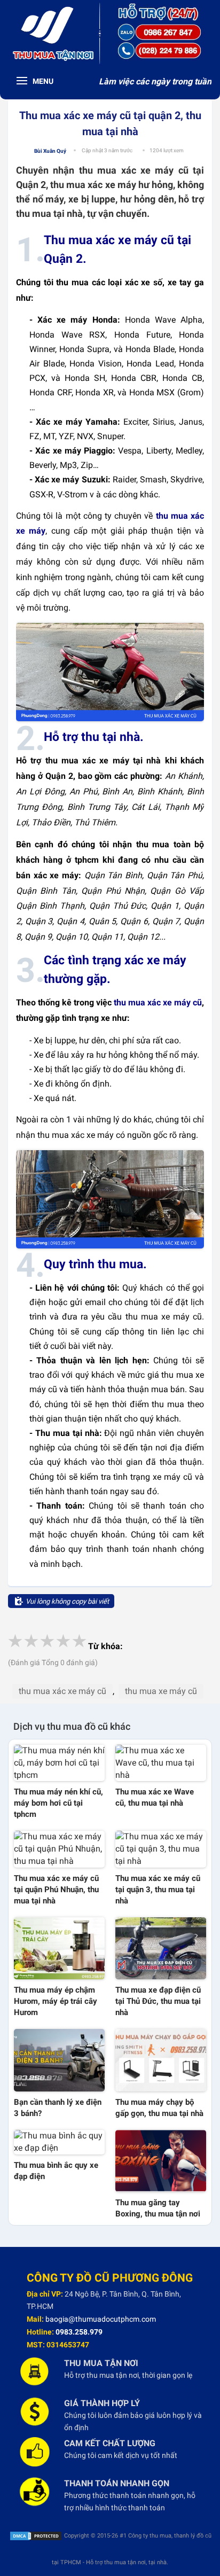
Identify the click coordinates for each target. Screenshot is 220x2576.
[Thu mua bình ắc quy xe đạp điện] (59, 2142)
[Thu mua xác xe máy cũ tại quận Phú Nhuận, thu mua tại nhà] (59, 1849)
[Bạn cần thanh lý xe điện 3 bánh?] (59, 2060)
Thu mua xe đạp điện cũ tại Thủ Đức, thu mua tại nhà (158, 2001)
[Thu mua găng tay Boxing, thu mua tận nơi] (161, 2161)
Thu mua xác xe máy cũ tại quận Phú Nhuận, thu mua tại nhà (56, 1890)
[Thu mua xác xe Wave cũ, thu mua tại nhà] (161, 1763)
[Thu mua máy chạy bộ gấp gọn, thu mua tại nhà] (161, 2060)
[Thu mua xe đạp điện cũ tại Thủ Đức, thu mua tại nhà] (161, 1948)
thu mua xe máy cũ (161, 1691)
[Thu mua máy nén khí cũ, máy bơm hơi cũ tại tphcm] (59, 1763)
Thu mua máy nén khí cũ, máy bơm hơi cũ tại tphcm (58, 1803)
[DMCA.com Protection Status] (36, 2536)
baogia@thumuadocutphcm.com (101, 2319)
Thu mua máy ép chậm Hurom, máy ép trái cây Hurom (56, 2001)
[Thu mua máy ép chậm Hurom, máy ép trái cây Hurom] (59, 1948)
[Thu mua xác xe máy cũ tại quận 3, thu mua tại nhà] (161, 1849)
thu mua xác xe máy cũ (158, 1002)
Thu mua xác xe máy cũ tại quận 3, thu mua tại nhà (158, 1890)
